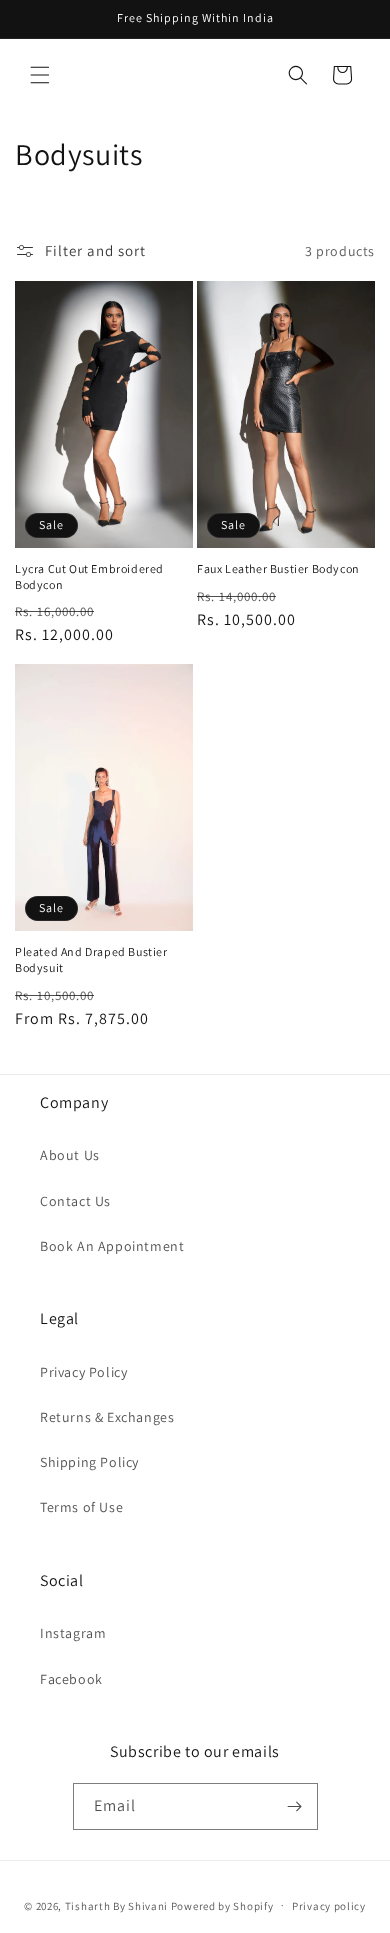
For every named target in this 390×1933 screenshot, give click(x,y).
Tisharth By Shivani (116, 1905)
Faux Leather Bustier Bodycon (278, 568)
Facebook (71, 1679)
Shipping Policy (89, 1462)
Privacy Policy (83, 1372)
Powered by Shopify (222, 1905)
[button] (40, 75)
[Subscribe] (295, 1806)
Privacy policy (329, 1906)
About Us (70, 1155)
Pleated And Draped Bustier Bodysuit (91, 959)
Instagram (73, 1633)
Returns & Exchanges (107, 1417)
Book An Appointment (112, 1246)
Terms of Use (81, 1507)
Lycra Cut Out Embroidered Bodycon (89, 576)
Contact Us (75, 1201)
